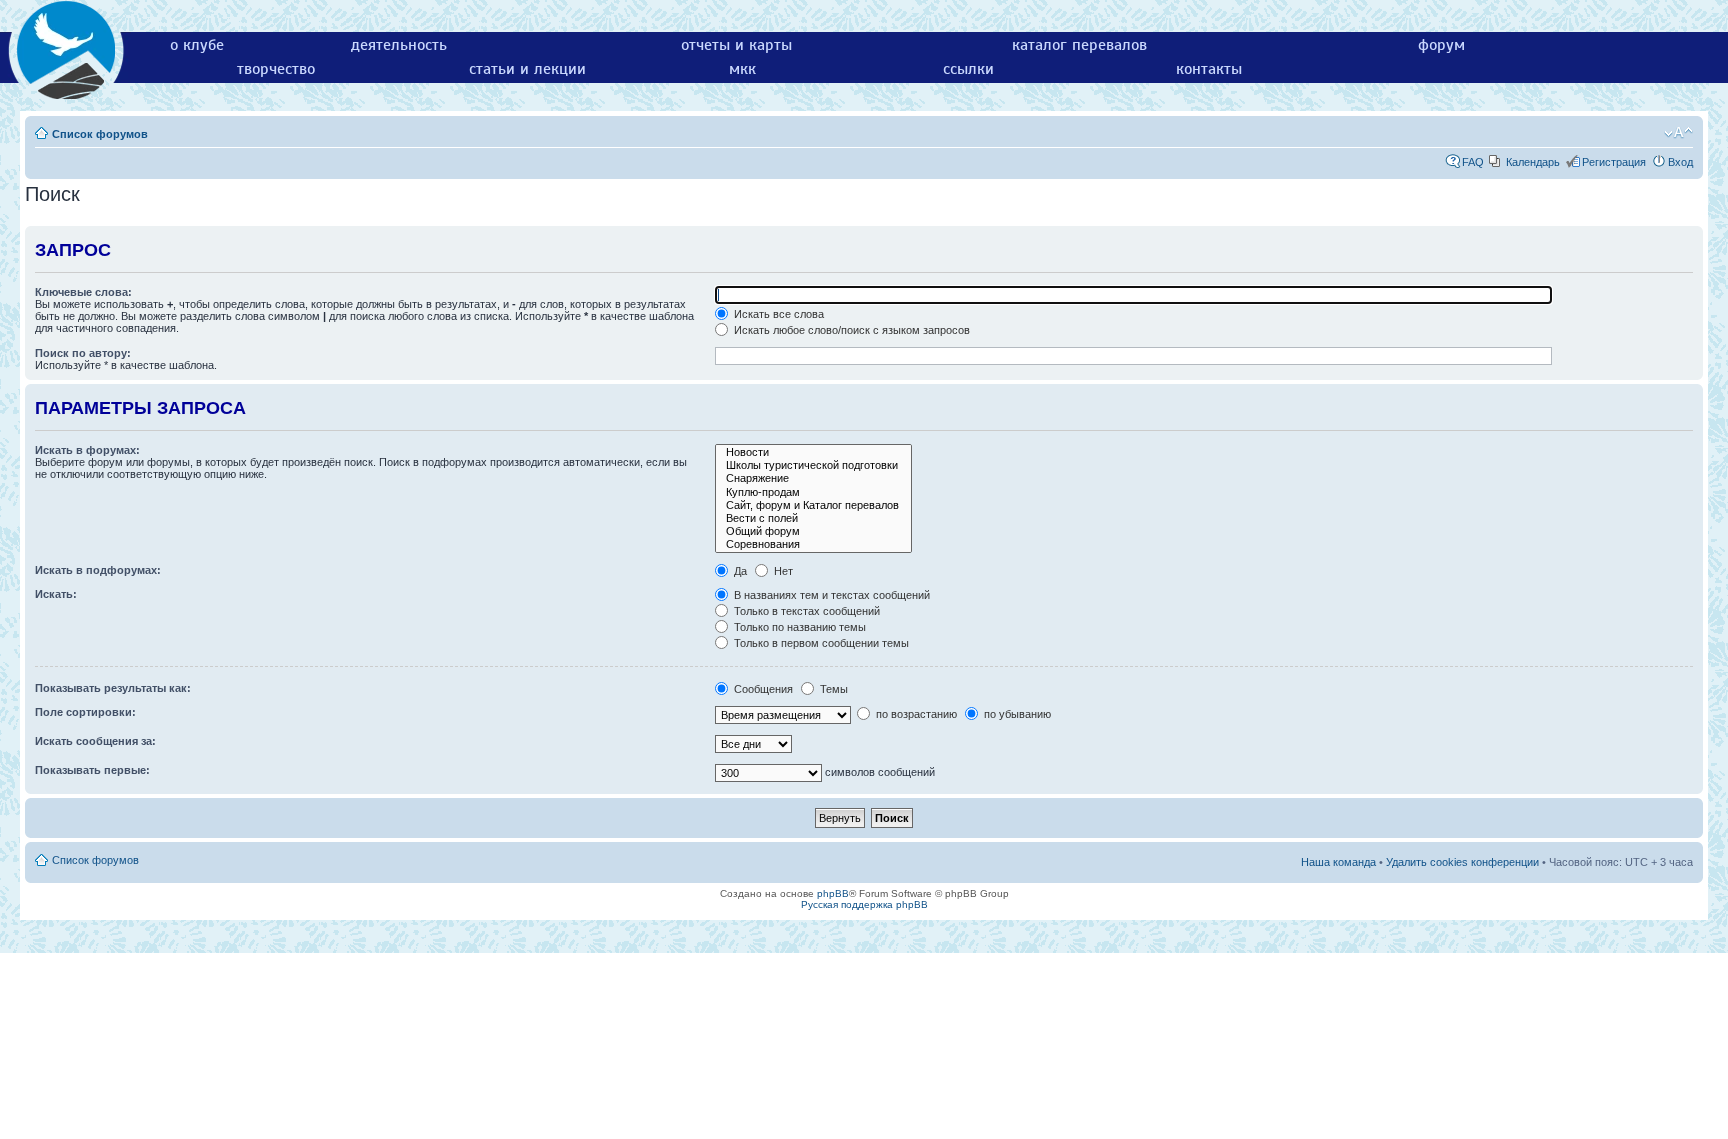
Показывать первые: (92, 770)
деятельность (399, 45)
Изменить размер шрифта (1678, 133)
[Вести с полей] (813, 518)
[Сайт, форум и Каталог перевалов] (813, 505)
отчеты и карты (736, 45)
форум (1441, 45)
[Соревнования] (813, 544)
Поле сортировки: (85, 712)
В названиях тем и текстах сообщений (830, 595)
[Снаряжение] (813, 478)
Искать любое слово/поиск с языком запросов (850, 330)
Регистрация (1614, 162)
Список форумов (100, 134)
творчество (276, 69)
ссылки (968, 69)
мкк (742, 69)
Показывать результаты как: (113, 688)
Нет (782, 571)
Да (739, 571)
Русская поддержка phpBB (864, 904)
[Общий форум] (813, 531)
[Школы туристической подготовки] (813, 465)
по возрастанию (915, 714)
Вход (1680, 162)
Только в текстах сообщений (805, 611)
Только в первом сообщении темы (820, 643)
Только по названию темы (798, 627)
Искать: (56, 594)
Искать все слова (777, 314)
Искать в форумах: (87, 450)
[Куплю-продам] (813, 492)
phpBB (833, 893)
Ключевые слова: (83, 292)
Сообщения (762, 689)
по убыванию (1016, 714)
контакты (1209, 69)
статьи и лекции (527, 69)
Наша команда (1338, 862)
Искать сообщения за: (95, 741)
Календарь (1533, 162)
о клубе (197, 45)
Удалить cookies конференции (1462, 862)
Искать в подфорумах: (98, 570)
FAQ (1473, 162)
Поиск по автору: (83, 353)
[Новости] (813, 452)
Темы (832, 689)
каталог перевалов (1079, 45)
